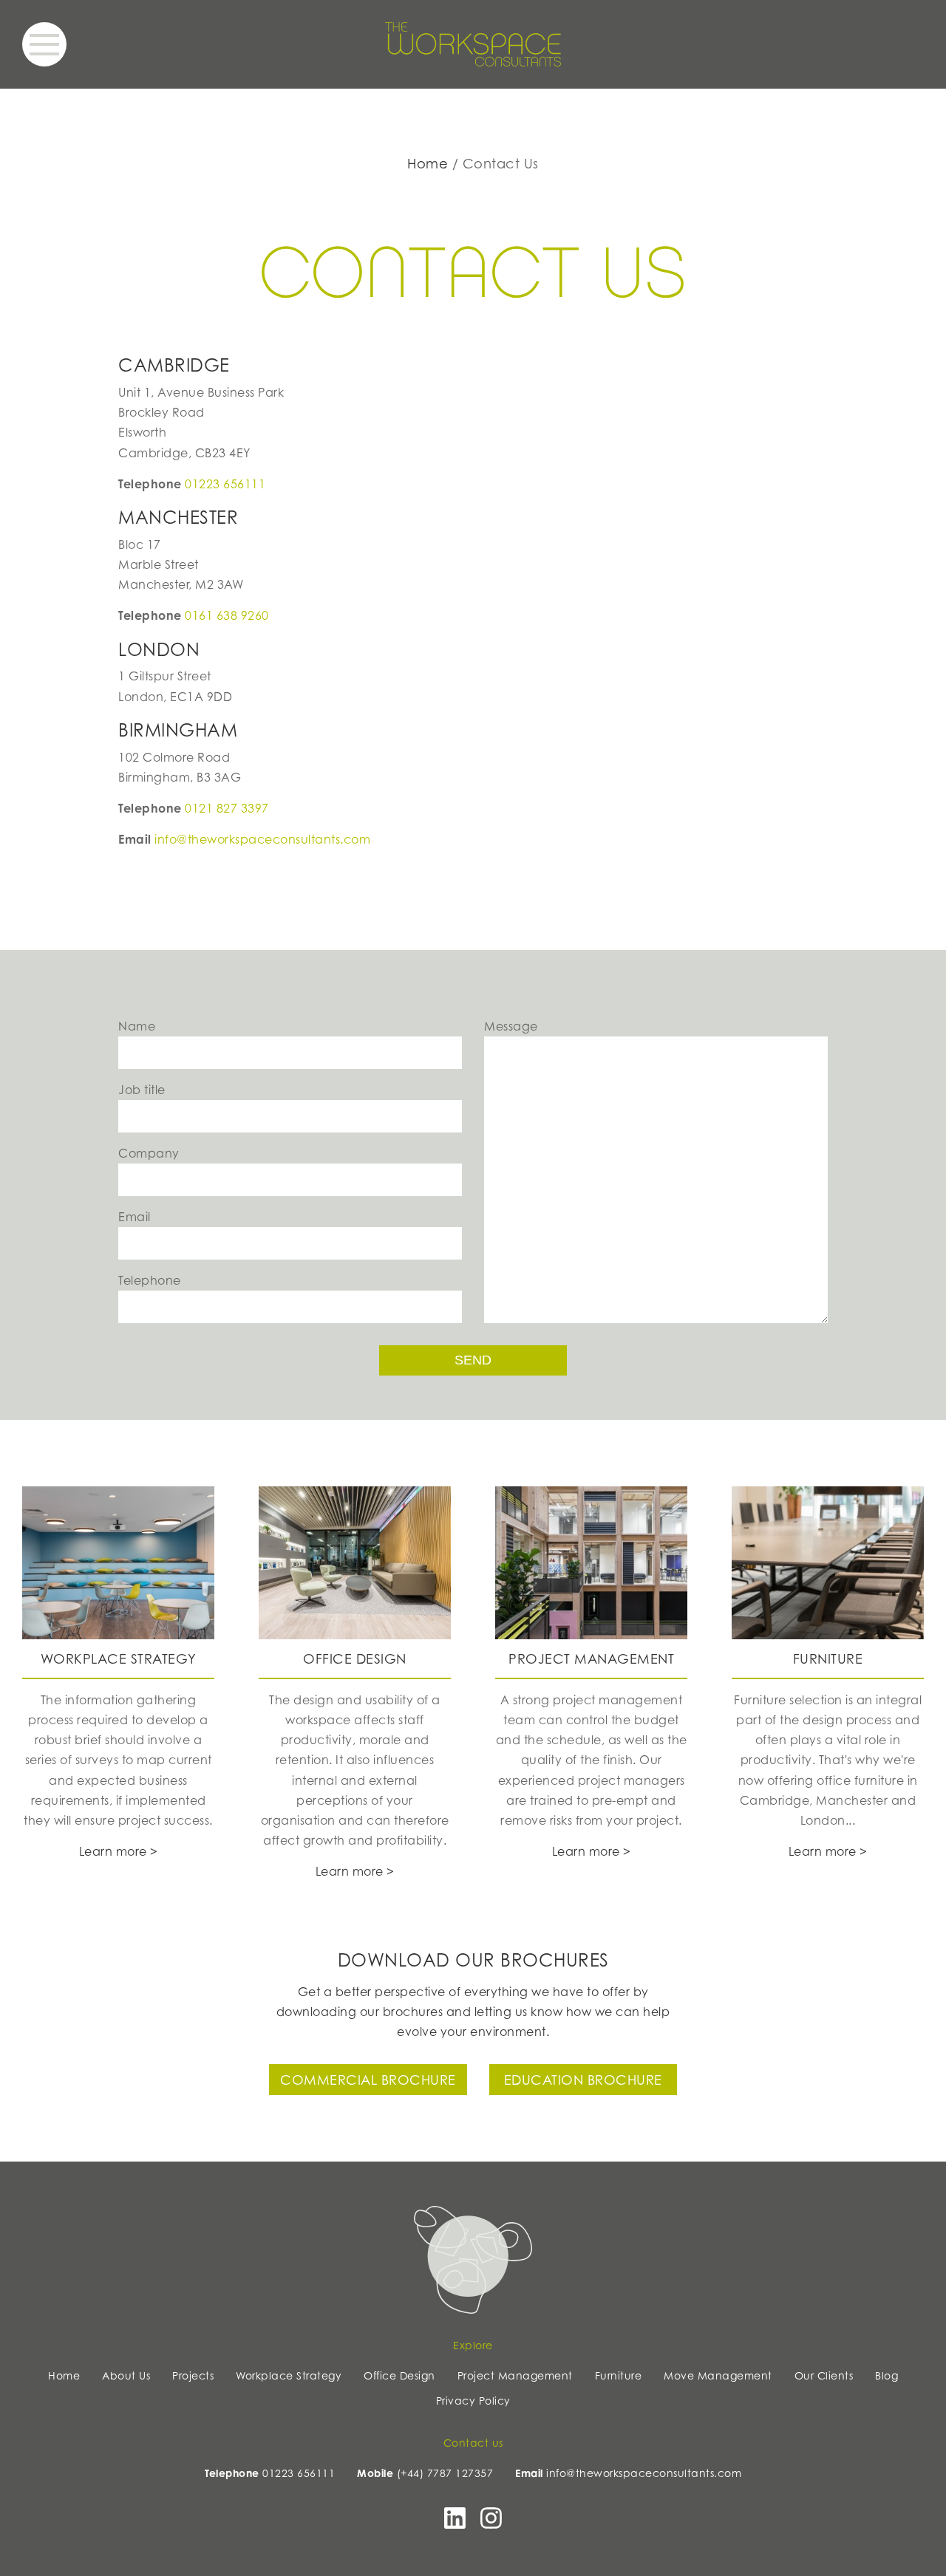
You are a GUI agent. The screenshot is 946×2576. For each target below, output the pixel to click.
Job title (142, 1090)
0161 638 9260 (227, 615)
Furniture (619, 2375)
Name (137, 1026)
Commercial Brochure (368, 2080)
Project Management (515, 2375)
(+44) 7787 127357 (445, 2473)
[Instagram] (491, 2523)
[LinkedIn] (455, 2523)
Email (135, 1217)
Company (149, 1153)
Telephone (150, 1280)
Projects (193, 2375)
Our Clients (824, 2375)
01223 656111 (225, 484)
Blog (887, 2375)
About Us (126, 2375)
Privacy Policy (473, 2401)
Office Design (399, 2375)
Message (511, 1026)
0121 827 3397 (227, 808)
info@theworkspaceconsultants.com (262, 839)
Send (473, 1360)
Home (428, 163)
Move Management (718, 2375)
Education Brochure (583, 2080)
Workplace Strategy (289, 2375)
